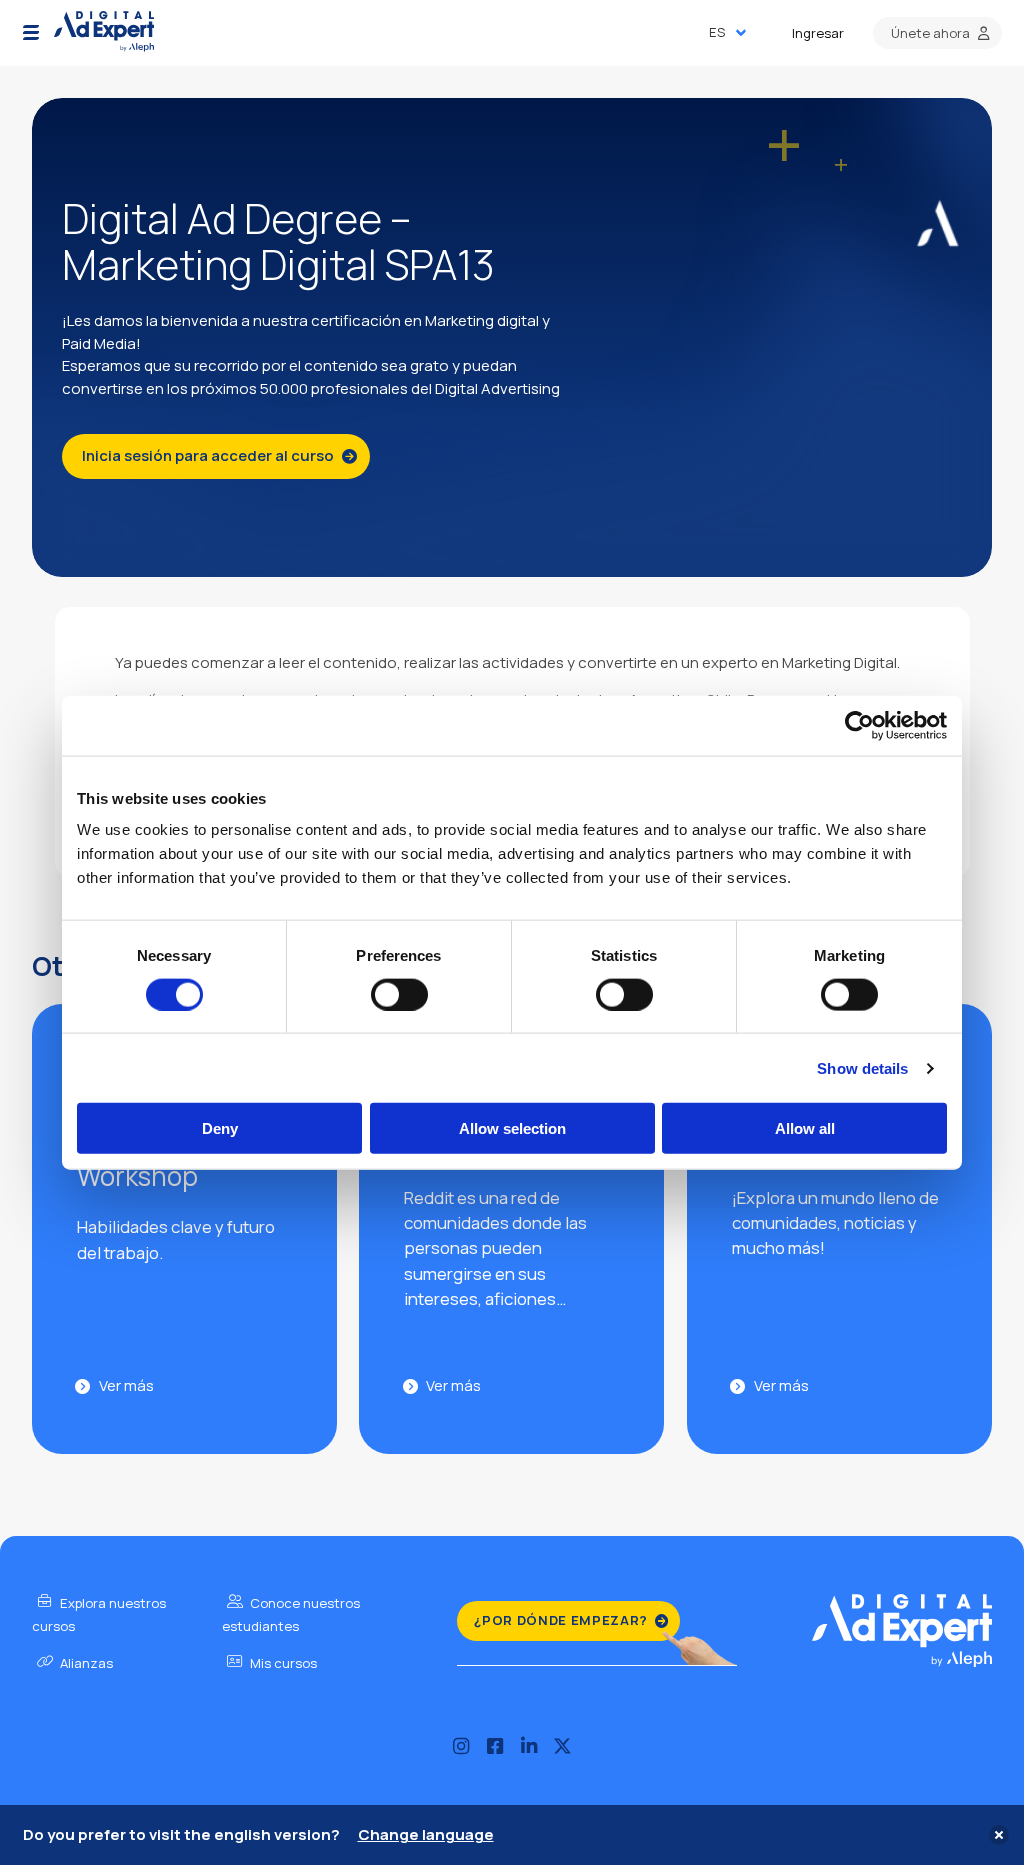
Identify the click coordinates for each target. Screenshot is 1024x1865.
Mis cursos (282, 1663)
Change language (426, 1834)
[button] (31, 33)
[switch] (399, 994)
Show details (862, 1067)
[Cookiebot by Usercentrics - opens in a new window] (859, 725)
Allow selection (512, 1128)
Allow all (805, 1128)
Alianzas (85, 1663)
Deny (220, 1128)
